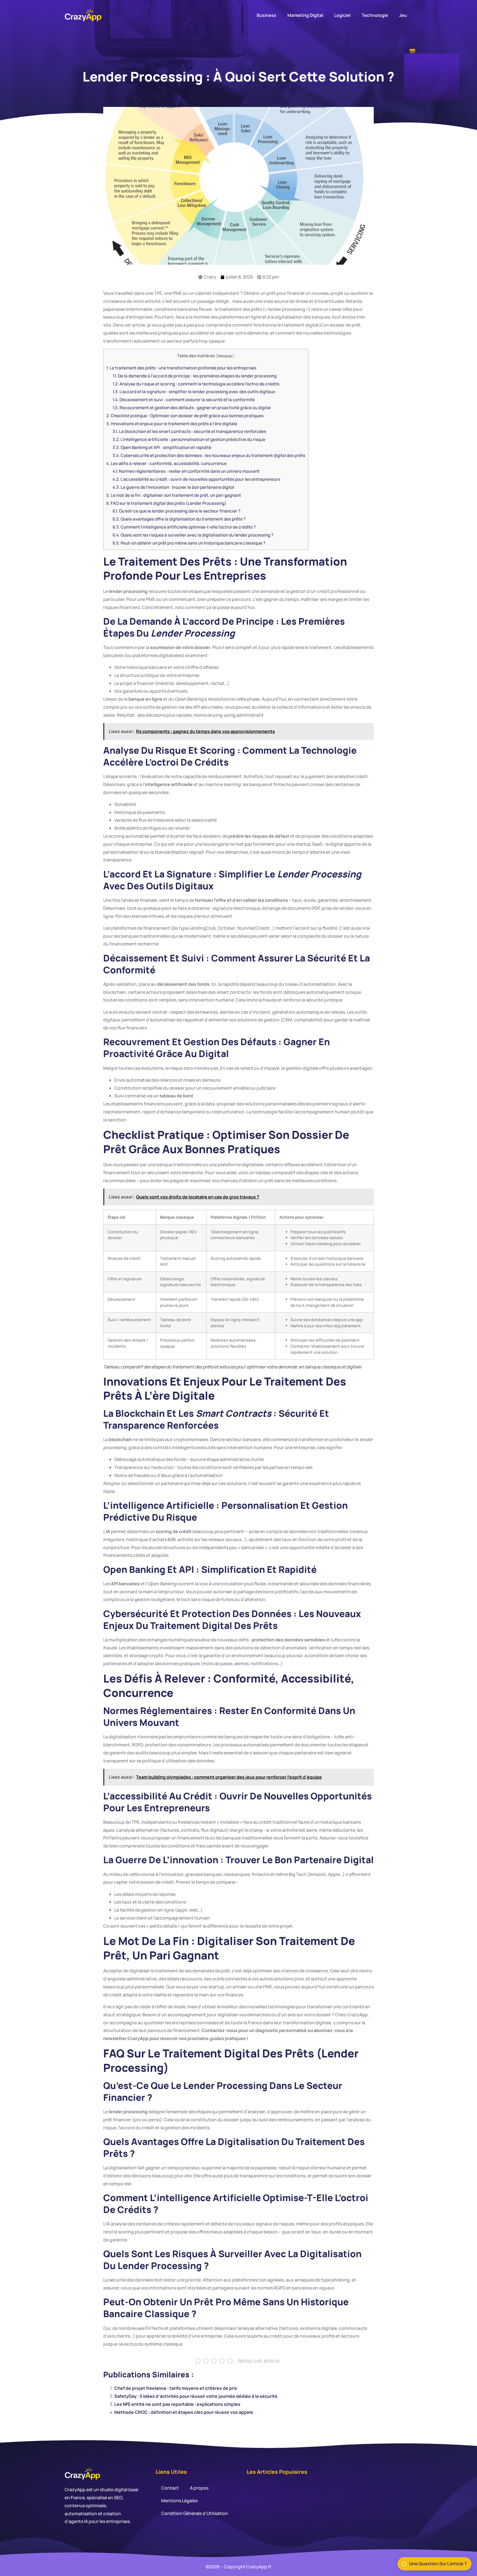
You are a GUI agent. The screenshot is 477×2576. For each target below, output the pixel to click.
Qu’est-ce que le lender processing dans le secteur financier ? (177, 511)
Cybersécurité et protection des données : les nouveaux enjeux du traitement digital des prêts (209, 455)
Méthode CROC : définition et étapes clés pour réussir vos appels (184, 2412)
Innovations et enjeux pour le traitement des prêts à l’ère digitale (172, 424)
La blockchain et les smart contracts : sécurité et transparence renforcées (189, 431)
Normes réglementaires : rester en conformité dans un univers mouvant (186, 471)
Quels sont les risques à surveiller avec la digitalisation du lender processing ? (193, 535)
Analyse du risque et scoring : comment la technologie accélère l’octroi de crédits (196, 384)
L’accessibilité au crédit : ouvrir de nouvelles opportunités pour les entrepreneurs (196, 479)
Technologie (375, 15)
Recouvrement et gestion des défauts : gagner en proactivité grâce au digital (192, 408)
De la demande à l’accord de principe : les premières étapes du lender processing (195, 376)
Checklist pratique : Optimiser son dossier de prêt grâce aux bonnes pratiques (185, 416)
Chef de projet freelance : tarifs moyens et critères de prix (176, 2388)
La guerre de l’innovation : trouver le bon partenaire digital (173, 487)
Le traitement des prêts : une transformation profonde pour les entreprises (181, 368)
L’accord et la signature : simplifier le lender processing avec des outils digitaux (194, 392)
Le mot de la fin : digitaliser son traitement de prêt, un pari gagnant (174, 495)
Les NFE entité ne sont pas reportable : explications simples (177, 2404)
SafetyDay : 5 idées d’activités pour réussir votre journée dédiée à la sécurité (196, 2396)
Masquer (225, 356)
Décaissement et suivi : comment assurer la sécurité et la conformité (184, 400)
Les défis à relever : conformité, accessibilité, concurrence (166, 463)
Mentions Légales (179, 2501)
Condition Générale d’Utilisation (195, 2513)
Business (267, 15)
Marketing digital (305, 15)
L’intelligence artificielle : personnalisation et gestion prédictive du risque (189, 439)
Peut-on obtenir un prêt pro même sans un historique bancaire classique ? (189, 543)
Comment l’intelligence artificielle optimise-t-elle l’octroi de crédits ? (184, 527)
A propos (199, 2488)
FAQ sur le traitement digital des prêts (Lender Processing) (166, 503)
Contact (170, 2488)
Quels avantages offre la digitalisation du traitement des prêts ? (179, 519)
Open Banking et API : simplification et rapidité (162, 447)
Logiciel (342, 15)
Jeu (403, 15)
